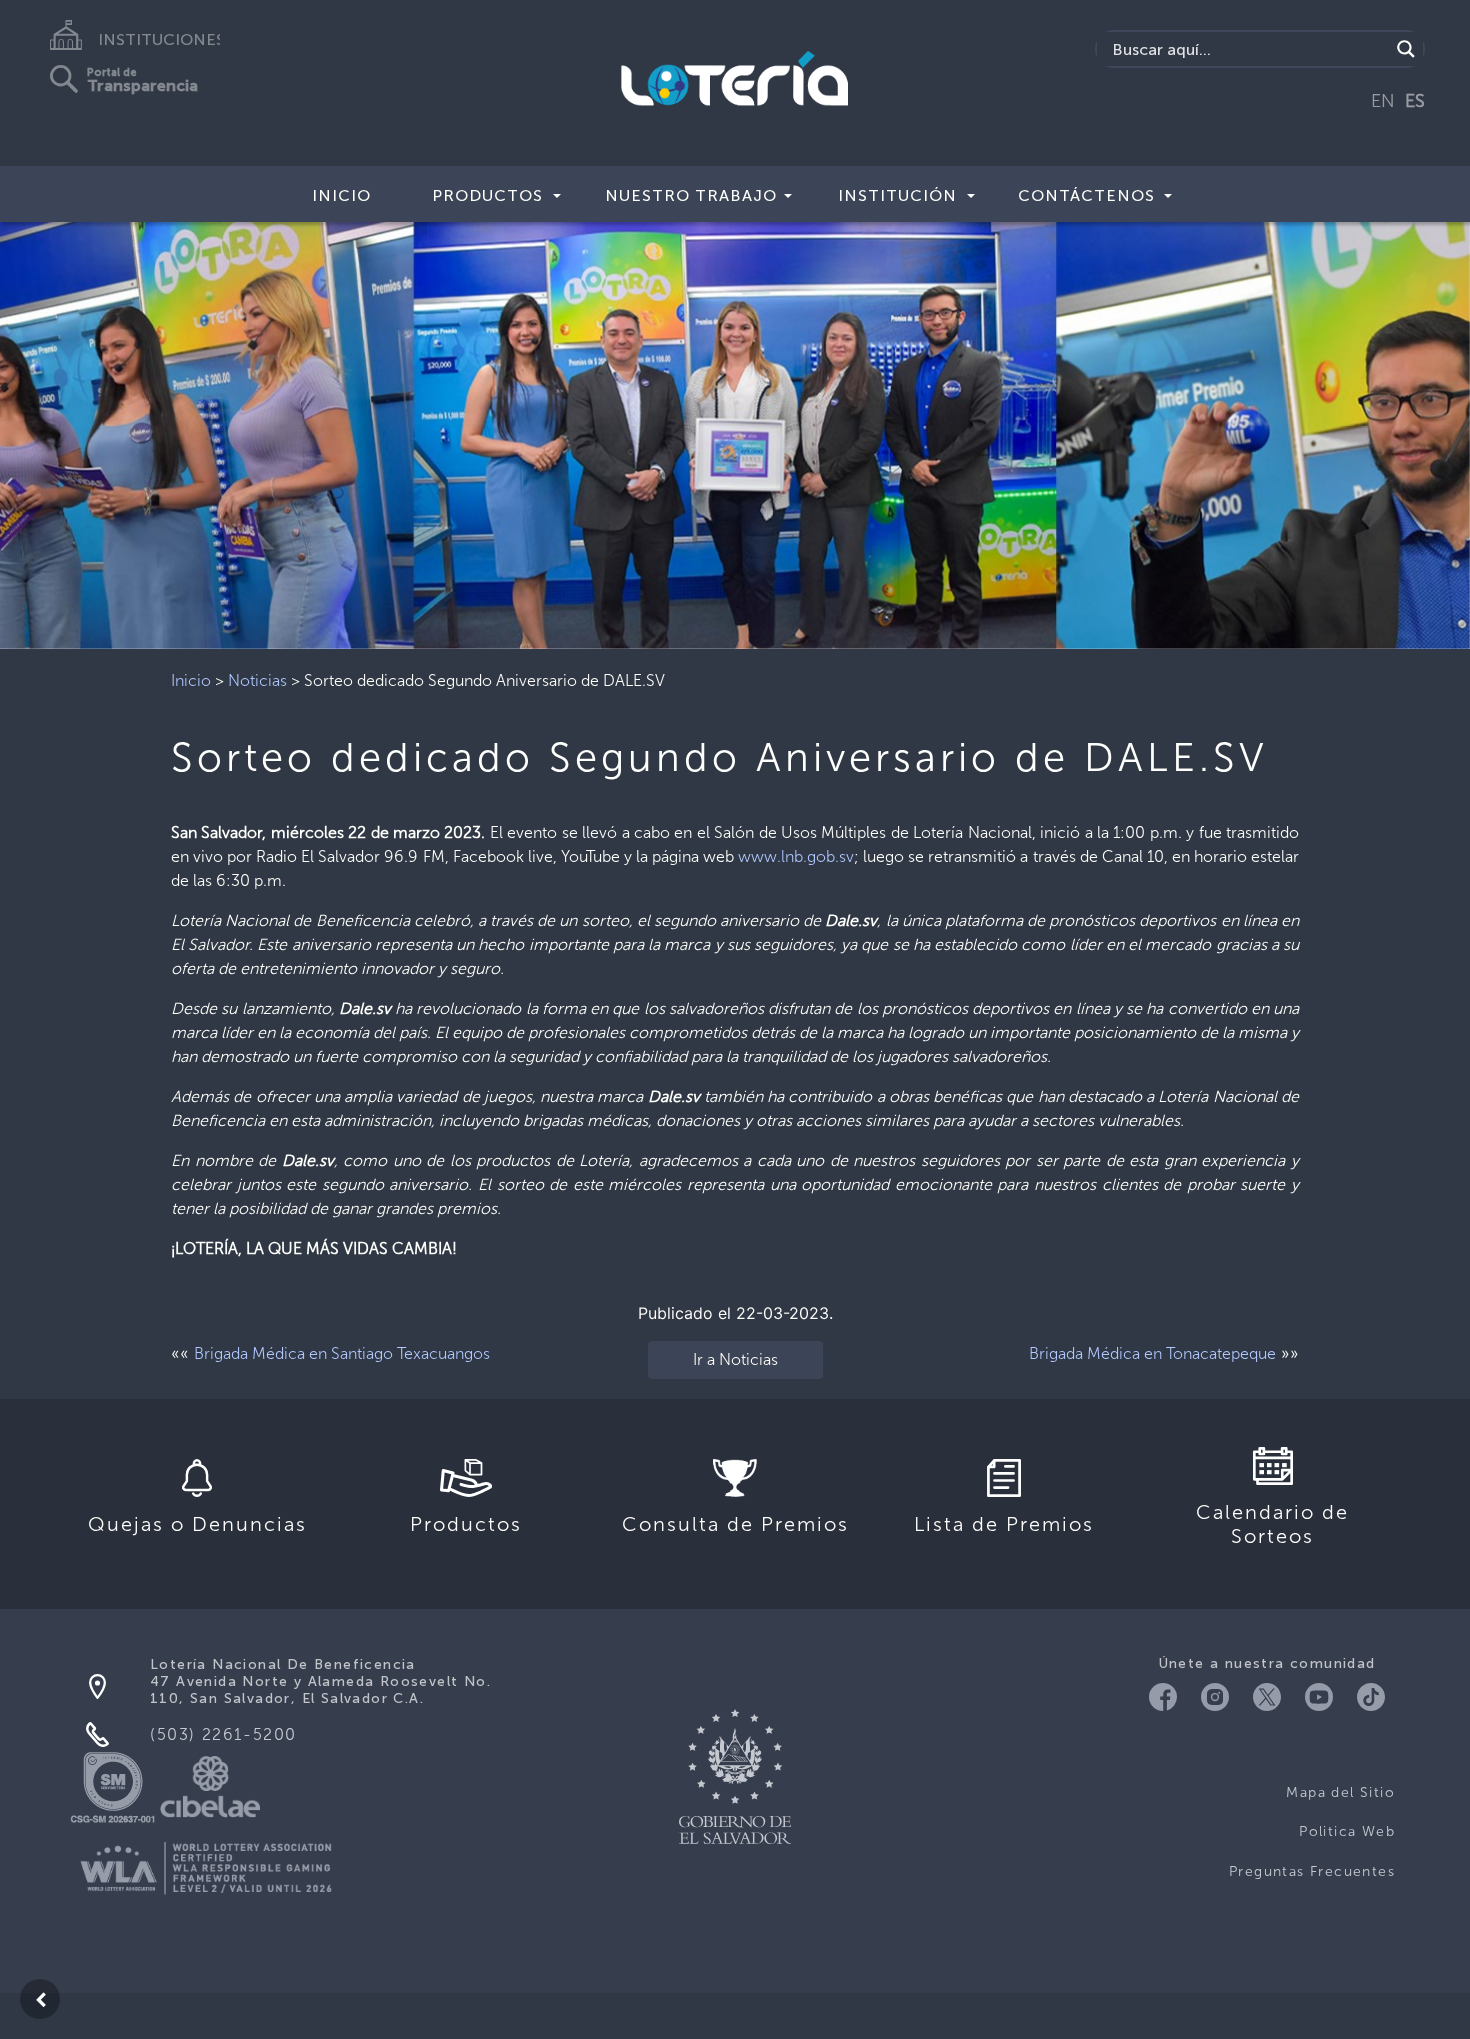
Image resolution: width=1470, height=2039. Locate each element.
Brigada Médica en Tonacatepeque (1152, 1353)
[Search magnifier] (1406, 49)
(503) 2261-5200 (223, 1734)
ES (1415, 101)
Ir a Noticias (735, 1359)
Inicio (341, 195)
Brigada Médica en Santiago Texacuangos (342, 1353)
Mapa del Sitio (1340, 1792)
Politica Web (1347, 1831)
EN (1383, 101)
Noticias (257, 680)
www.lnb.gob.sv (796, 856)
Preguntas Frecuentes (1312, 1871)
